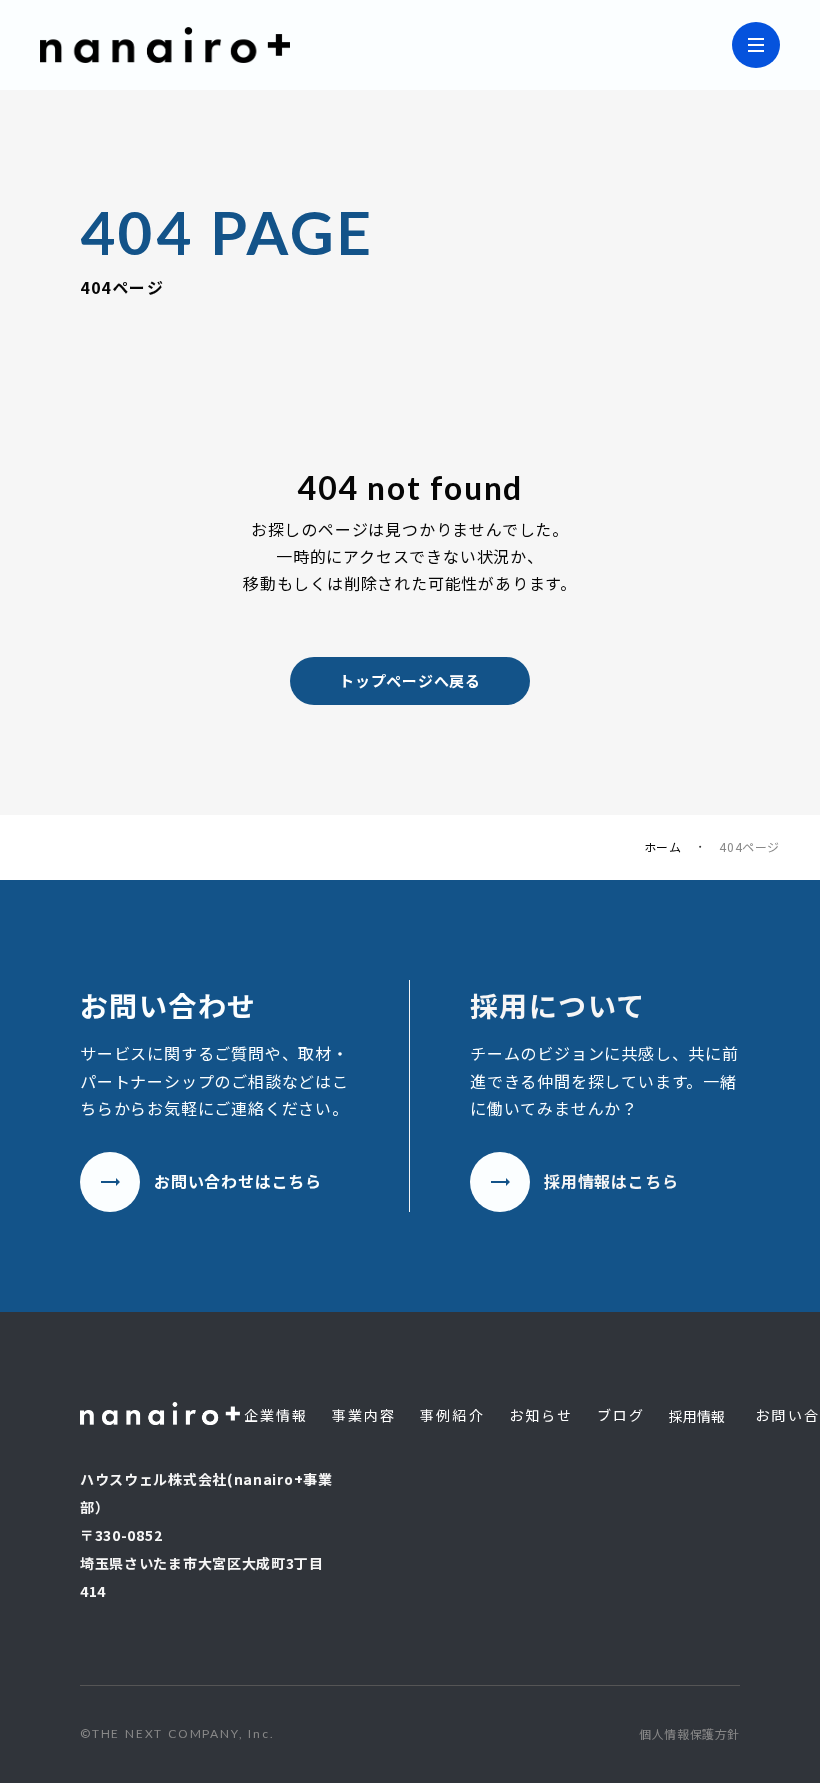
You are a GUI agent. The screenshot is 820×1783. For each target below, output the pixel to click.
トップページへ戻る (410, 680)
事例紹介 (452, 1415)
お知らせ (541, 1415)
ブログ (621, 1415)
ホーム (663, 847)
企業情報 (276, 1415)
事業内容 (364, 1415)
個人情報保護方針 (689, 1734)
